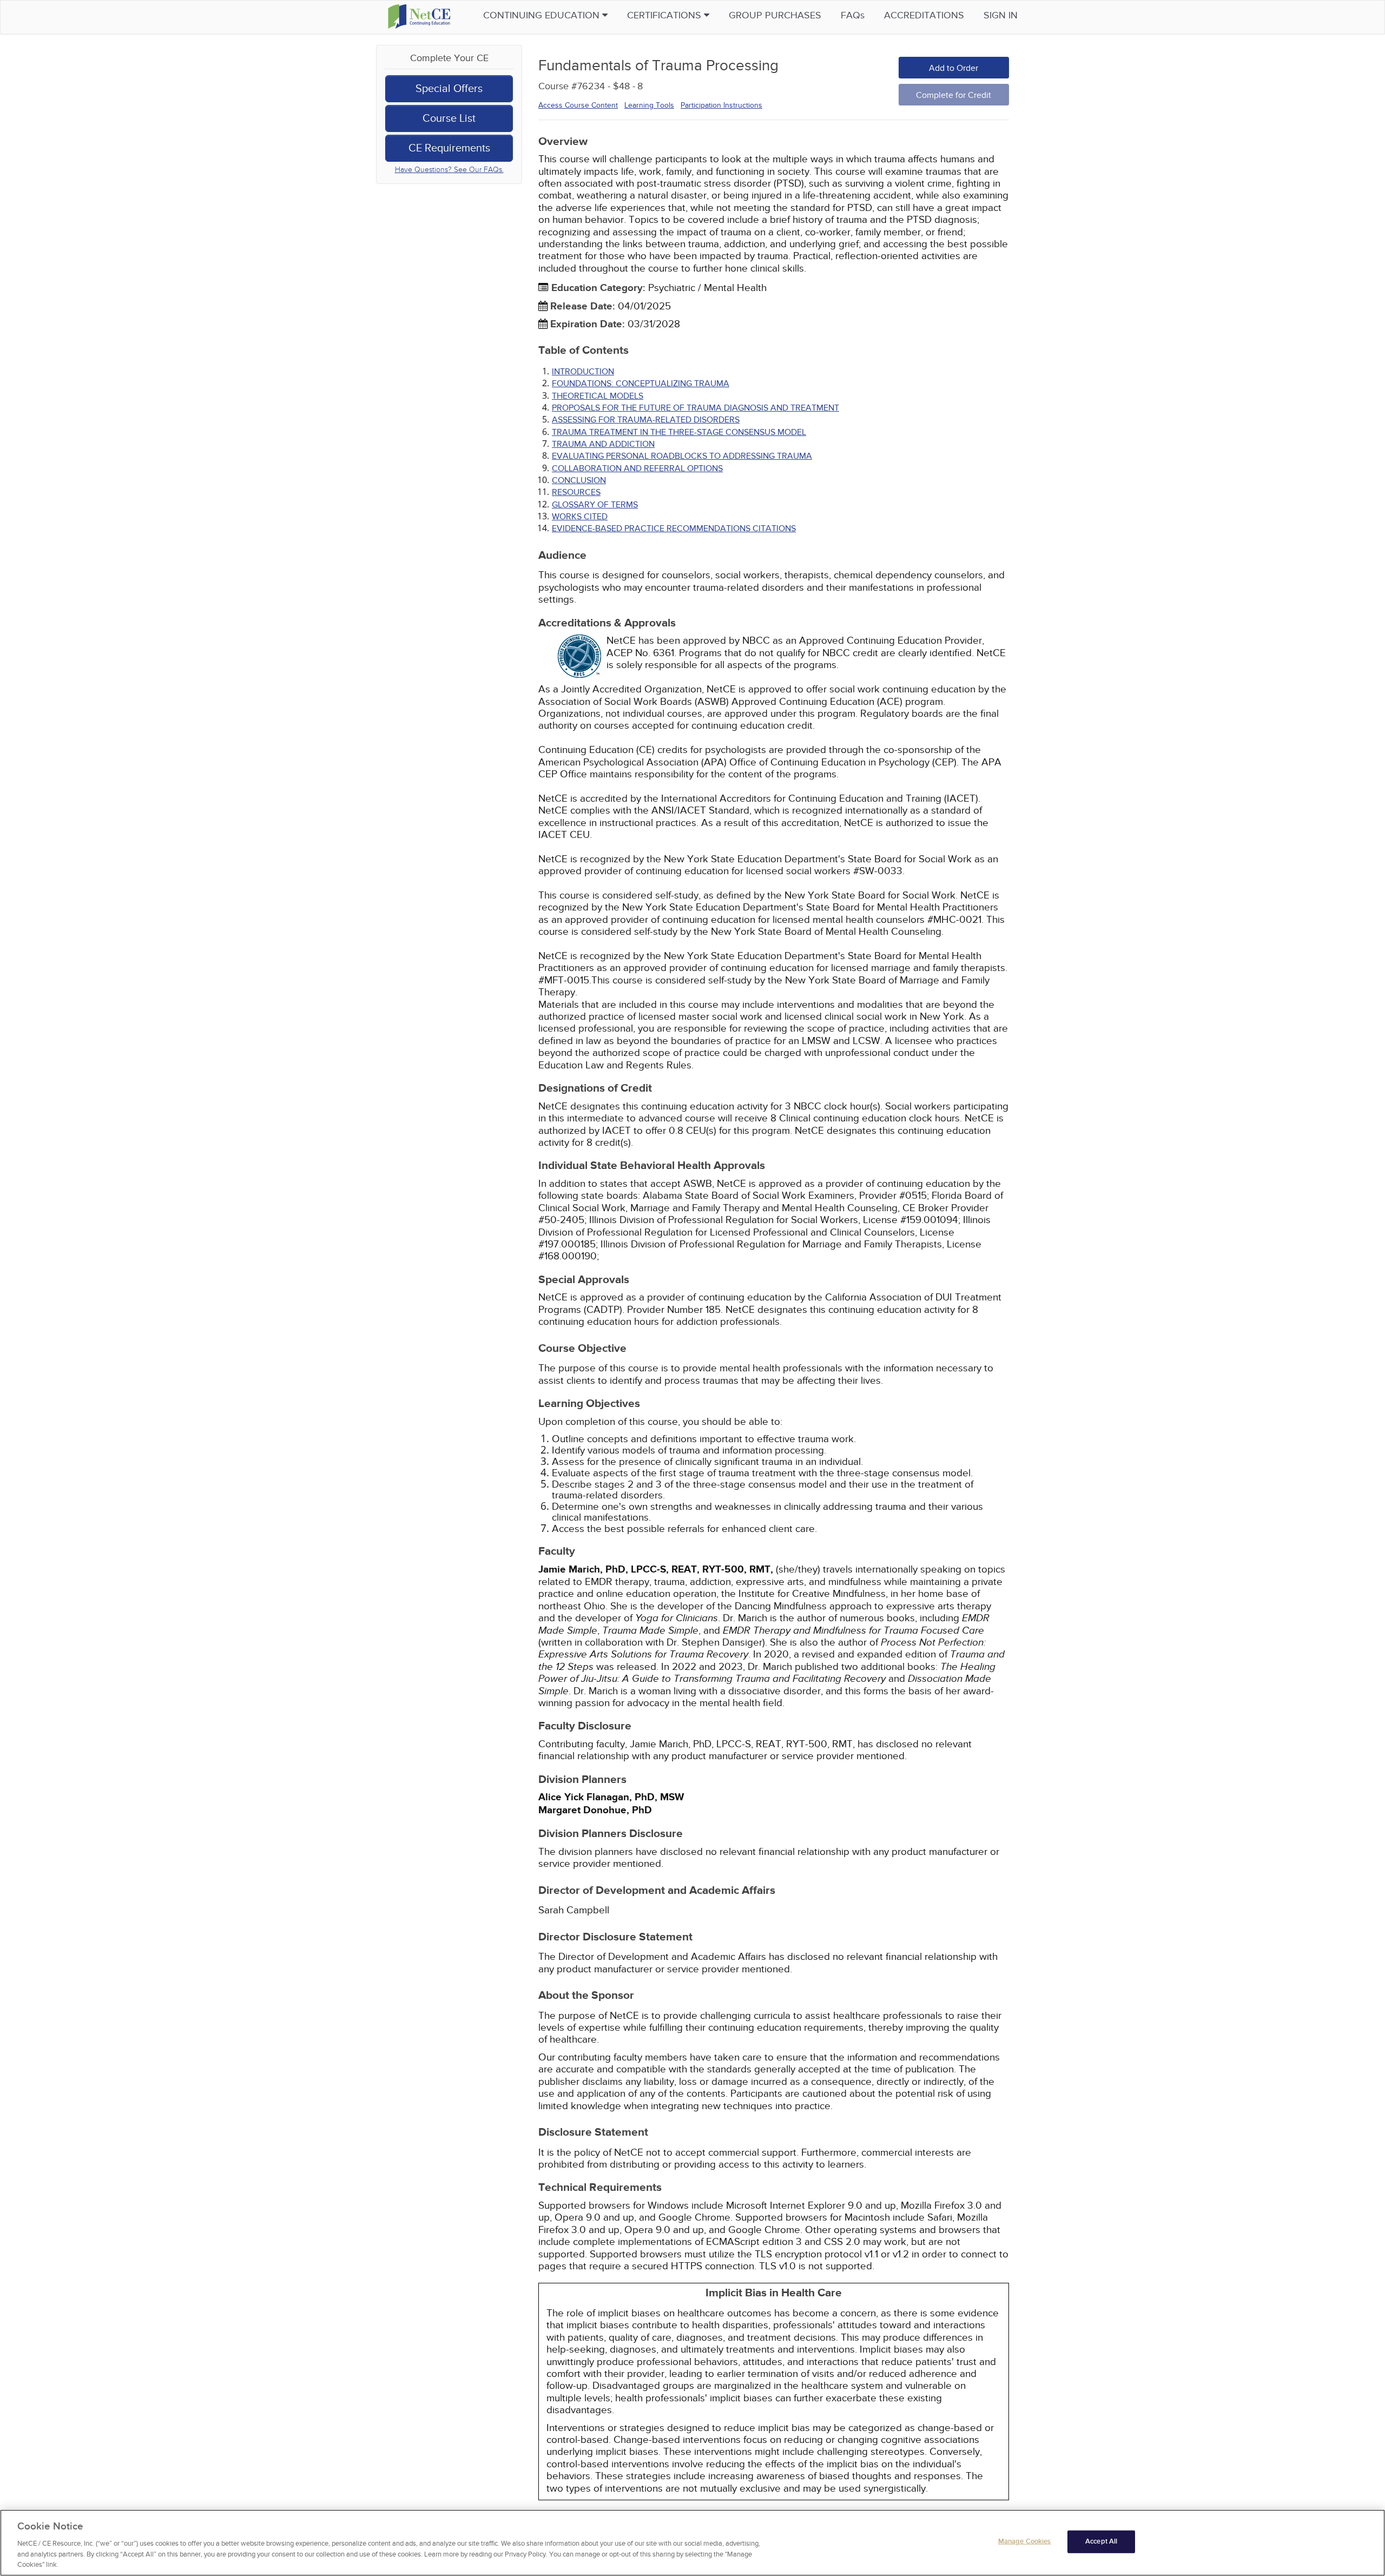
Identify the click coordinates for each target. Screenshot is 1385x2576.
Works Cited (580, 517)
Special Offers (449, 89)
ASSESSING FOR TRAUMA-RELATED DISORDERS (646, 420)
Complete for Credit (954, 95)
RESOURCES (576, 492)
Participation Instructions (721, 105)
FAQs (853, 15)
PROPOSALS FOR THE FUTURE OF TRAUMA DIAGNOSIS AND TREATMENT (695, 408)
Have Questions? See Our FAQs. (449, 170)
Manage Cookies (1025, 2541)
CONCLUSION (579, 480)
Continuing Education (543, 15)
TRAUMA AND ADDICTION (603, 444)
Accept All (1101, 2541)
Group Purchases (775, 15)
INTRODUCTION (583, 372)
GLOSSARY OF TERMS (595, 505)
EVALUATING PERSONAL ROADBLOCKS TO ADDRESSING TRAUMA (682, 456)
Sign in (1001, 15)
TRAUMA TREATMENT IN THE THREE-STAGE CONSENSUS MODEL (679, 432)
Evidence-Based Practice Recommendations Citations (674, 529)
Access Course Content (578, 105)
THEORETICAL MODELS (598, 396)
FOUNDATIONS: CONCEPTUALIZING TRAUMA (641, 384)
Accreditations (924, 15)
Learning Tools (649, 105)
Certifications (665, 15)
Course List (449, 118)
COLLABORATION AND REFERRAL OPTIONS (637, 468)
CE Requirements (449, 148)
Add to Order (954, 68)
